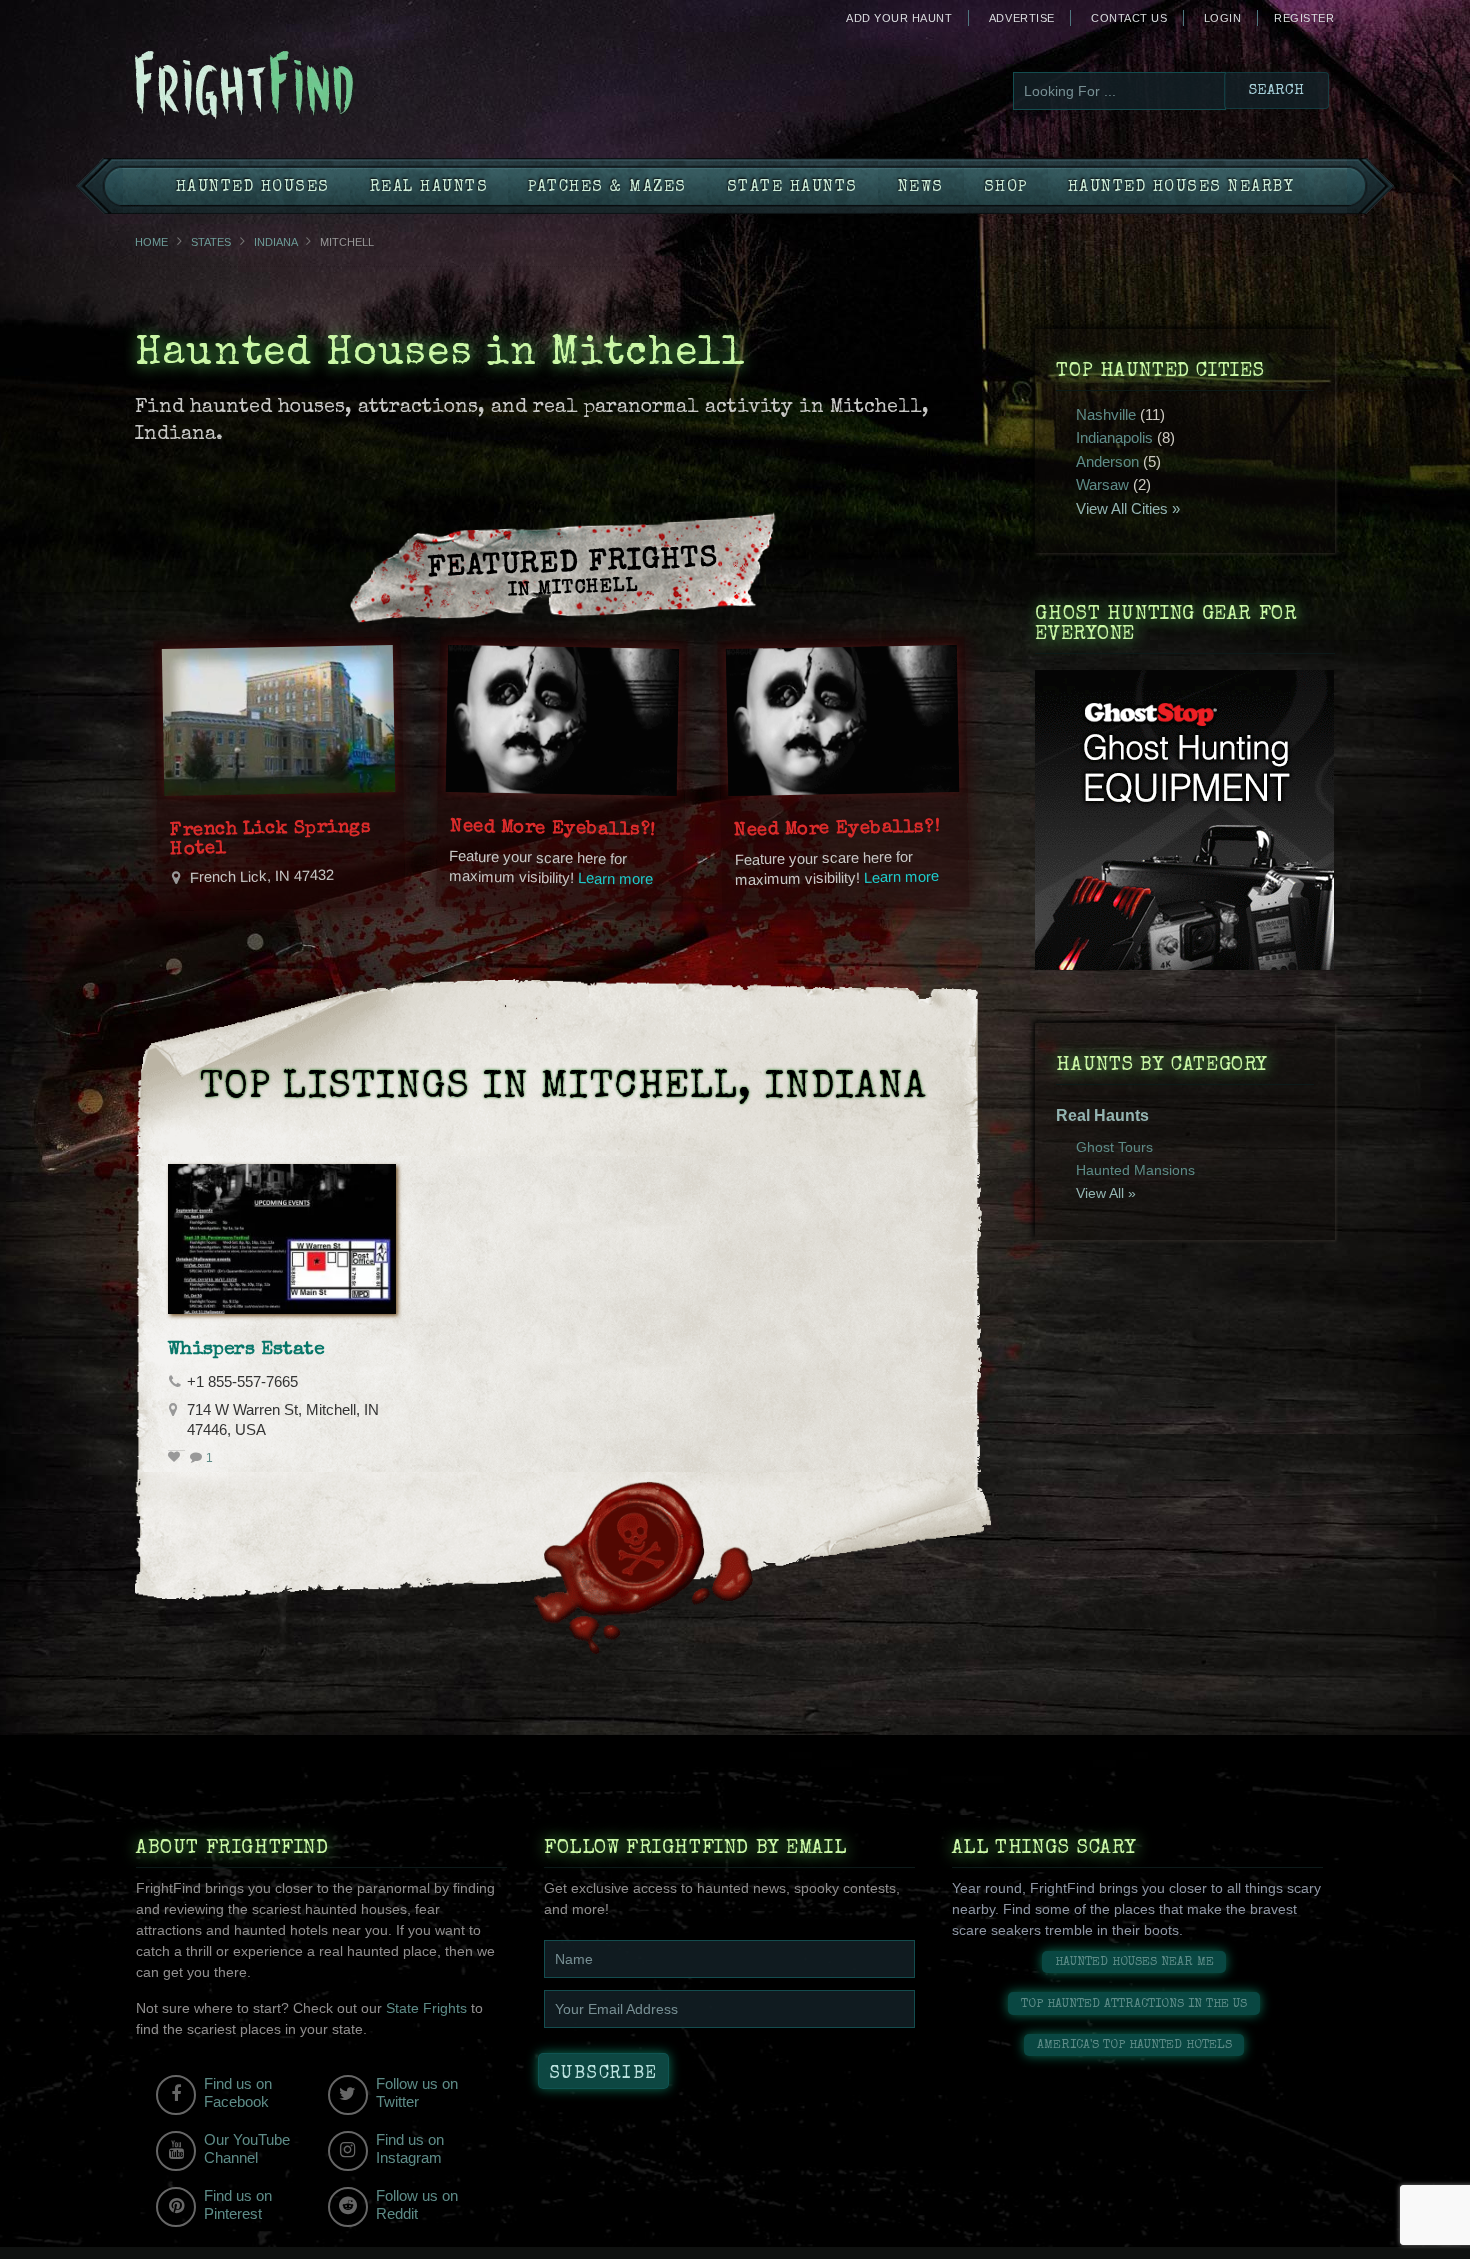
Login (1223, 18)
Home (151, 242)
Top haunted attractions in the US (1134, 2004)
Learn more (616, 878)
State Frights (426, 2008)
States (211, 242)
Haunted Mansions (1135, 1170)
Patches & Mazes (607, 188)
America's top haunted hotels (1134, 2045)
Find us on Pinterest (238, 2204)
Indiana (275, 242)
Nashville (1106, 414)
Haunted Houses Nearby (1181, 188)
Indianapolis (1114, 437)
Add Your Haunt (899, 18)
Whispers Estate (246, 1350)
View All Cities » (1128, 508)
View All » (1106, 1193)
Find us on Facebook (238, 2092)
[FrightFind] (325, 86)
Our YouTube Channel (247, 2148)
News (921, 188)
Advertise (1022, 18)
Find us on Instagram (410, 2148)
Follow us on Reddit (417, 2204)
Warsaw (1102, 484)
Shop (1006, 188)
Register (1304, 18)
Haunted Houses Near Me (1134, 1962)
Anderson (1107, 461)
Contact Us (1129, 18)
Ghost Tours (1114, 1147)
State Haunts (792, 188)
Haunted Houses (253, 188)
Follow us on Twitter (417, 2092)
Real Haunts (429, 188)
